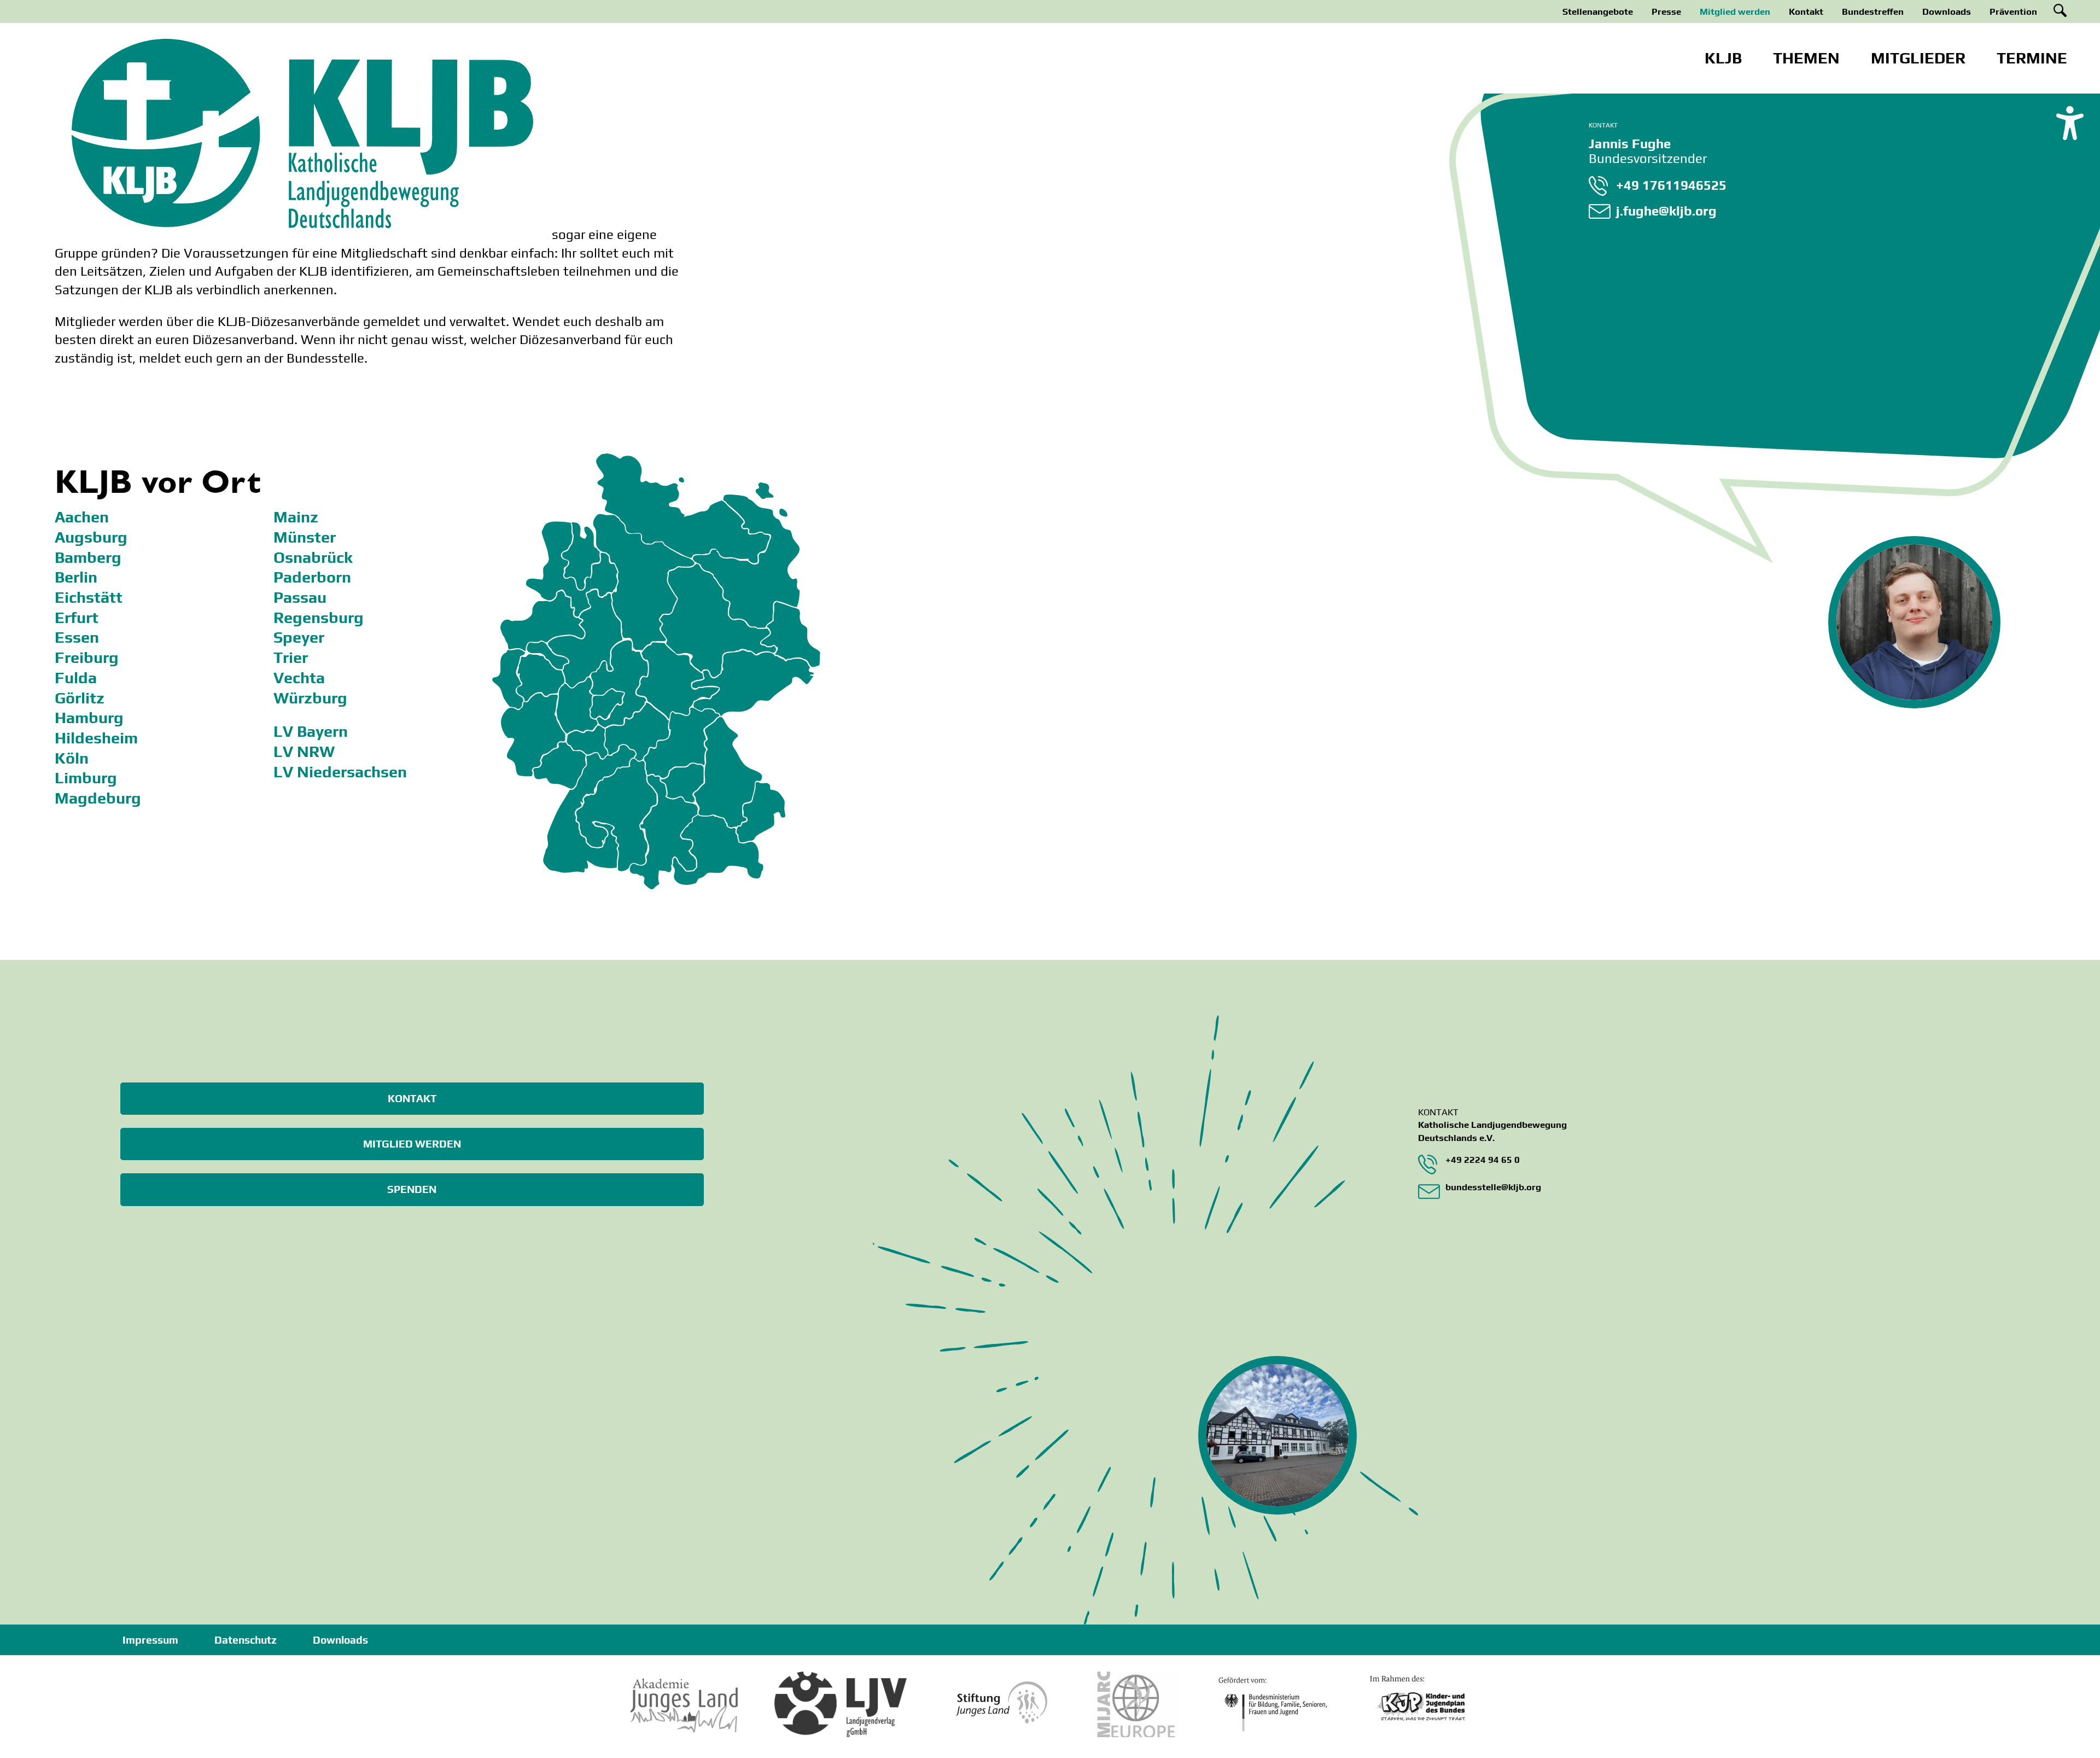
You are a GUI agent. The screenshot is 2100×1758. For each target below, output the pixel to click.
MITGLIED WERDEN (412, 1144)
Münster (305, 537)
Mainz (296, 517)
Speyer (299, 637)
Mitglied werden (1735, 11)
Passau (300, 597)
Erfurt (77, 618)
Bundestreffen (1873, 11)
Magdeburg (98, 798)
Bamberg (88, 557)
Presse (1666, 11)
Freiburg (87, 657)
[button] (2070, 123)
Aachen (82, 517)
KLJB (1723, 58)
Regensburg (319, 618)
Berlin (76, 577)
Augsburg (91, 537)
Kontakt (1806, 11)
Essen (77, 637)
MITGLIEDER (1918, 58)
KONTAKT (412, 1098)
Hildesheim (96, 738)
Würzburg (310, 698)
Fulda (76, 678)
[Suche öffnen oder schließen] (2060, 10)
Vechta (299, 678)
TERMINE (2032, 58)
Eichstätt (89, 597)
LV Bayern (311, 731)
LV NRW (304, 752)
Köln (72, 758)
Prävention (2013, 11)
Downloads (1947, 11)
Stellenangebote (1598, 11)
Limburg (86, 778)
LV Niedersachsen (340, 772)
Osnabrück (313, 557)
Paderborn (312, 577)
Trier (291, 657)
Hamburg (89, 718)
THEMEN (1806, 58)
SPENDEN (412, 1189)
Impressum (150, 1640)
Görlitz (80, 698)
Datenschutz (246, 1640)
